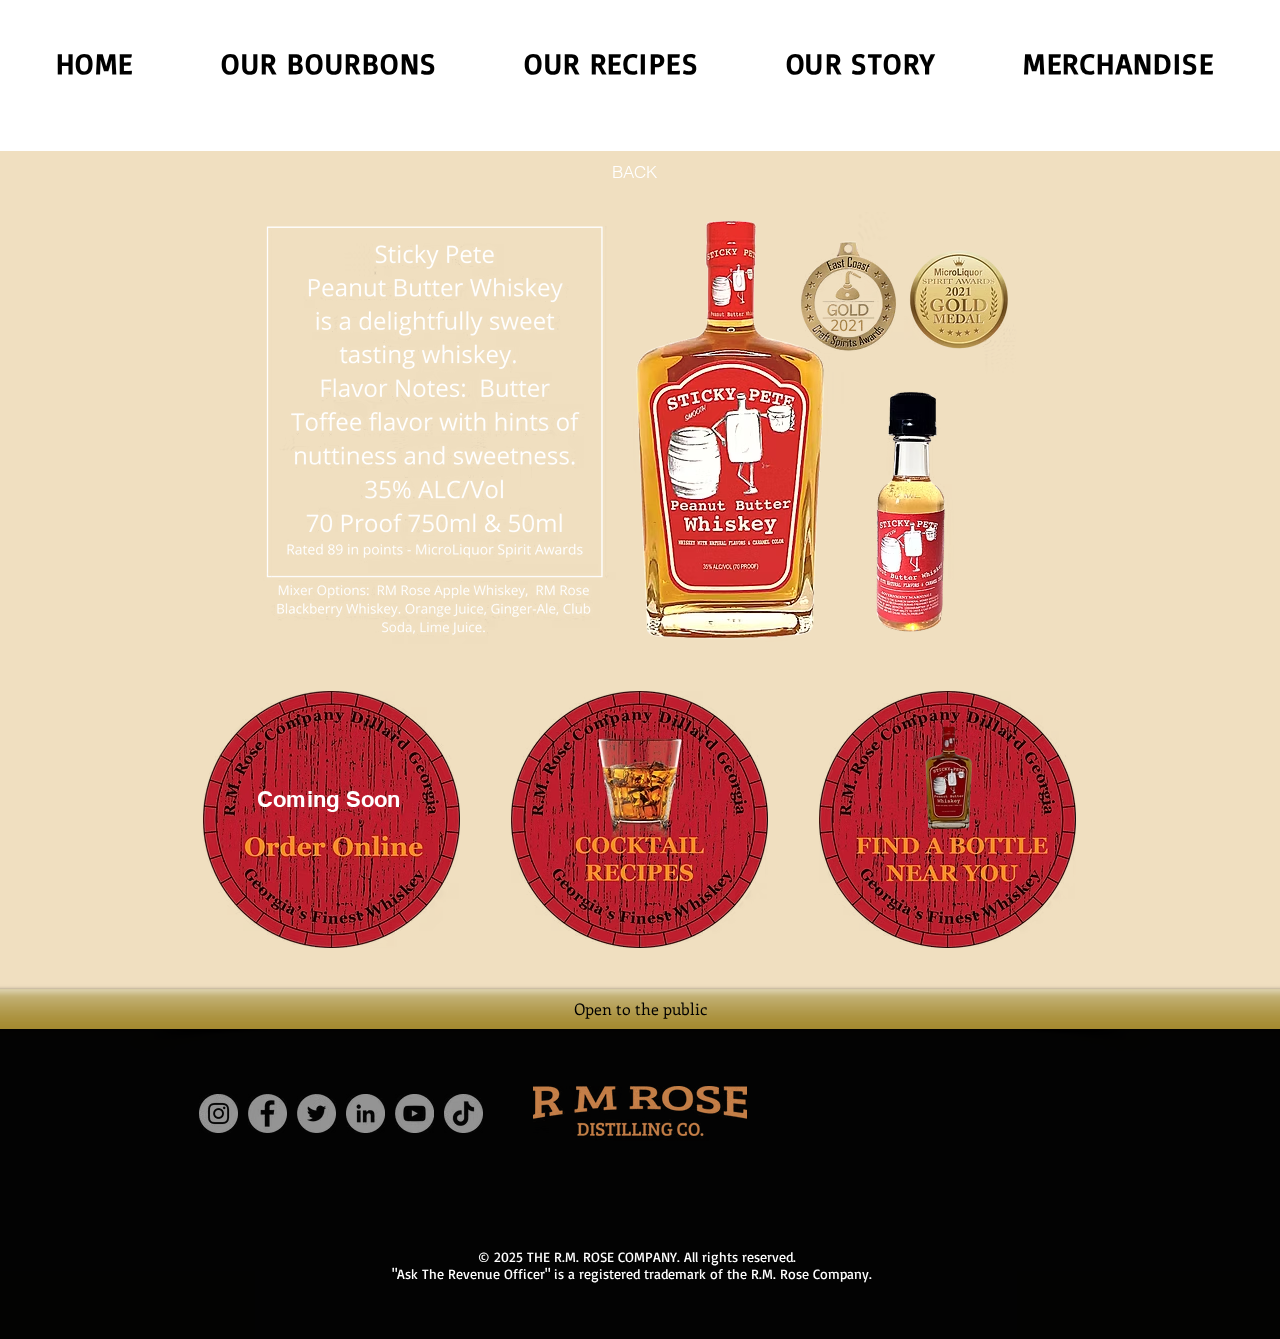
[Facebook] (267, 1113)
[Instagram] (218, 1113)
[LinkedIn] (365, 1113)
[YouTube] (414, 1113)
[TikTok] (463, 1113)
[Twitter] (316, 1113)
